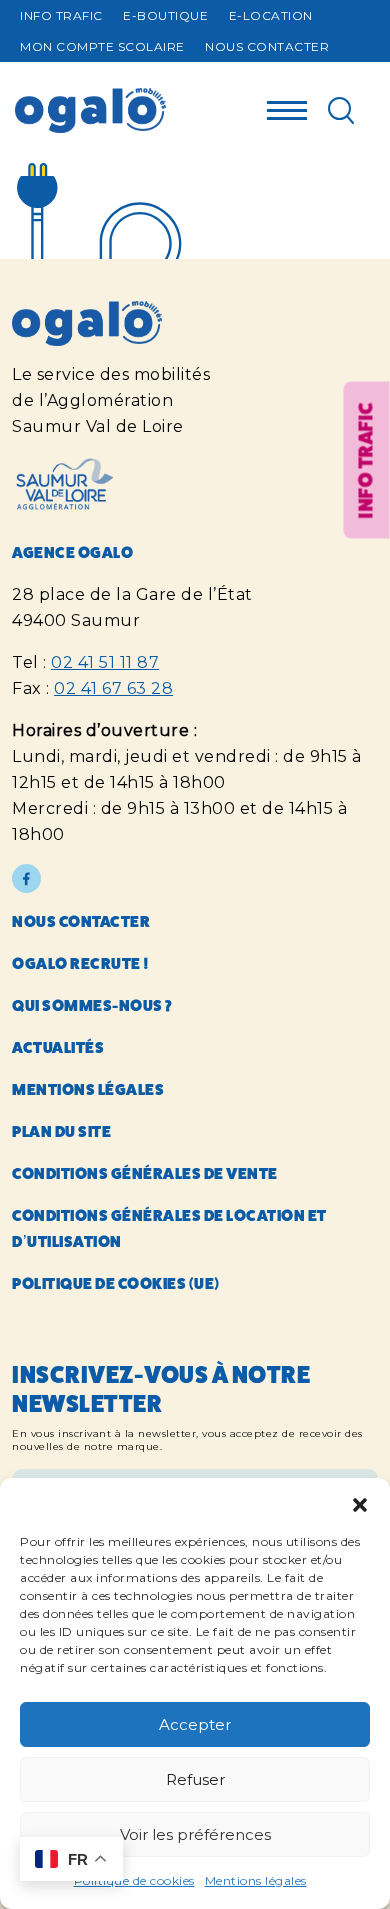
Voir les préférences (195, 1834)
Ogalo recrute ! (81, 963)
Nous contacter (267, 46)
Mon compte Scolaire (102, 46)
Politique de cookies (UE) (116, 1283)
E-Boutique (165, 15)
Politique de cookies (134, 1880)
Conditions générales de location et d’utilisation (169, 1228)
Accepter (195, 1724)
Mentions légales (256, 1880)
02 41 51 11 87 (105, 662)
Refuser (195, 1779)
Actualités (58, 1047)
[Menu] (287, 105)
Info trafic (61, 15)
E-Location (271, 15)
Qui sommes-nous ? (92, 1005)
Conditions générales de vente (145, 1173)
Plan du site (61, 1131)
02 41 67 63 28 (113, 688)
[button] (360, 1503)
